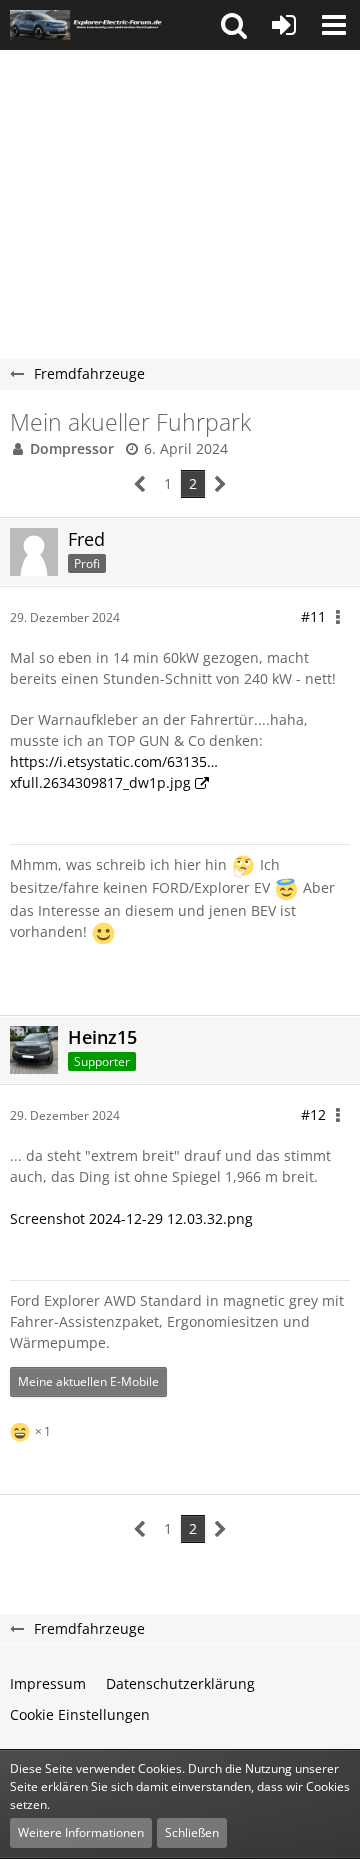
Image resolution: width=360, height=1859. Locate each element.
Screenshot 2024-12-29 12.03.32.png (131, 1218)
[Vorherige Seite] (140, 484)
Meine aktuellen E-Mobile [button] (88, 1381)
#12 (313, 1114)
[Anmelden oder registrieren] (284, 25)
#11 (313, 616)
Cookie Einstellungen (80, 1714)
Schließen (192, 1832)
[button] (234, 25)
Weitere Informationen (81, 1832)
